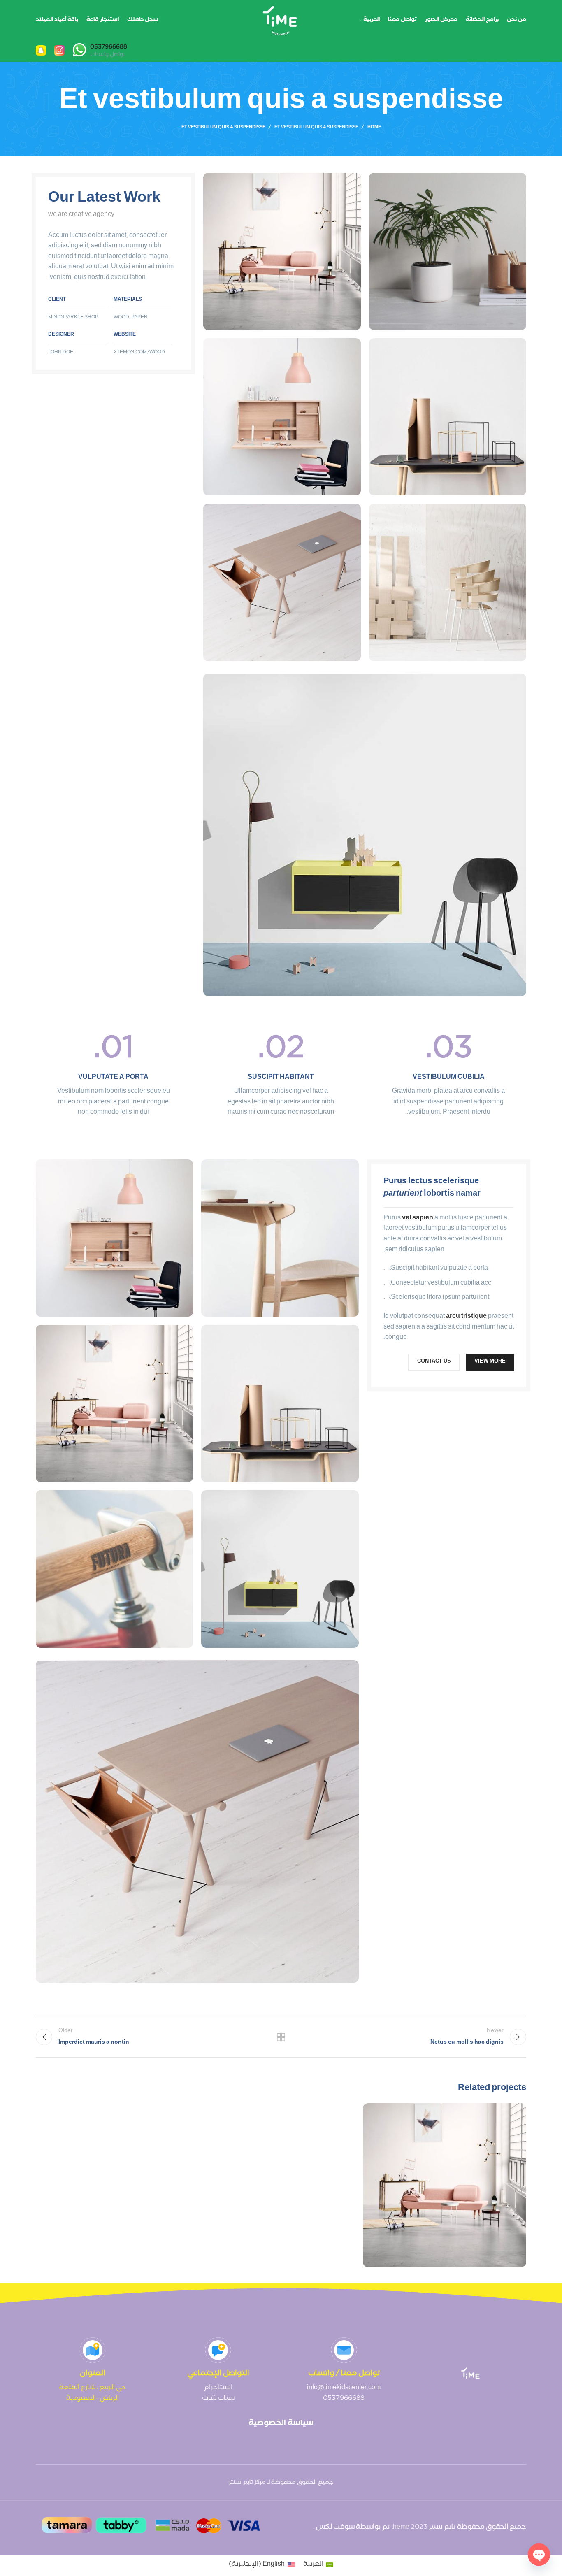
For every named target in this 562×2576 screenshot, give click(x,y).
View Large (373, 2113)
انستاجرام (218, 2388)
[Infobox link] (100, 51)
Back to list (281, 2037)
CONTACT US (434, 1362)
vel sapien (418, 1218)
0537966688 (344, 2399)
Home (374, 128)
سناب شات (218, 2399)
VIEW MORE (490, 1362)
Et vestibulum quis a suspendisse (316, 128)
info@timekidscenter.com (344, 2388)
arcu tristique (466, 1317)
